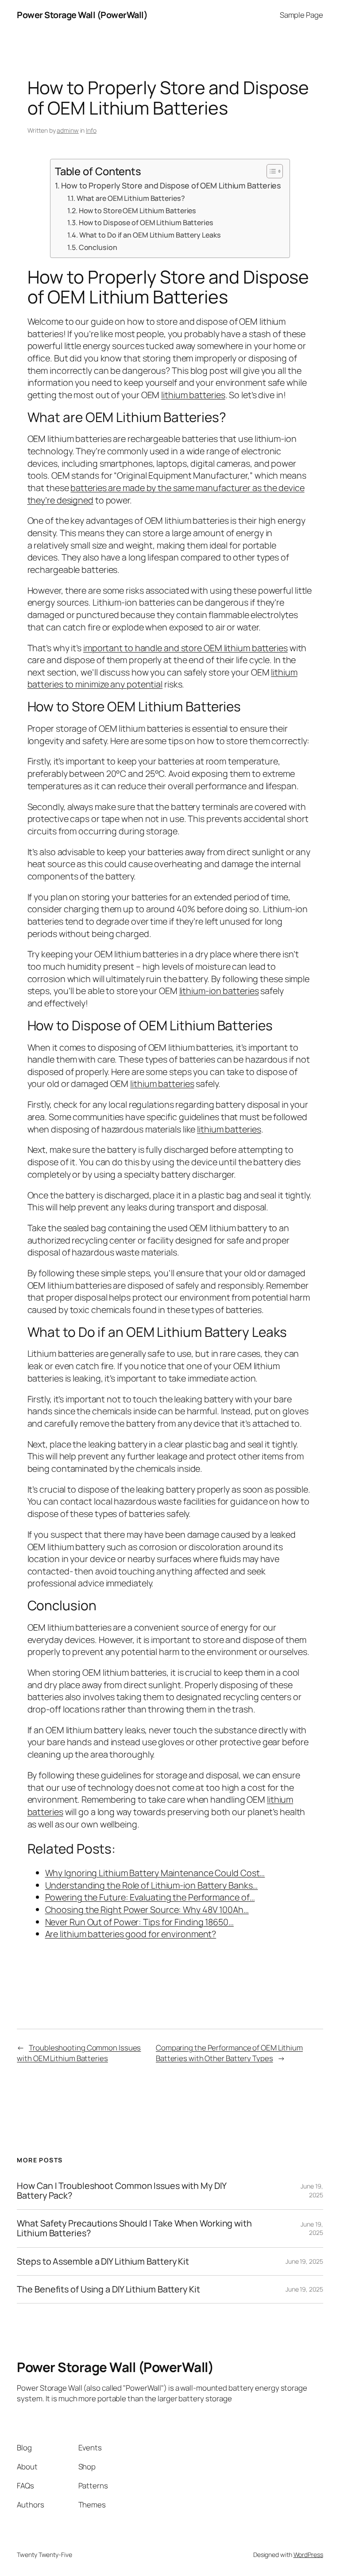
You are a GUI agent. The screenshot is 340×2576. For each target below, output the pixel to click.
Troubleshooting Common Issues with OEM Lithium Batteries (79, 2053)
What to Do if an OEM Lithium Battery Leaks (150, 235)
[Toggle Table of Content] (270, 171)
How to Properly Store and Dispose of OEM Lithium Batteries (171, 185)
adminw (68, 130)
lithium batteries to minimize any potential (162, 678)
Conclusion (98, 247)
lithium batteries (193, 395)
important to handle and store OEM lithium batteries (185, 648)
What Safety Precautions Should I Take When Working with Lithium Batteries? (134, 2228)
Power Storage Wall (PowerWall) (82, 15)
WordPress (308, 2555)
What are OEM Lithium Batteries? (131, 198)
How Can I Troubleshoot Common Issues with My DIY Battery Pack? (122, 2191)
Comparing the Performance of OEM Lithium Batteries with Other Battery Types (229, 2053)
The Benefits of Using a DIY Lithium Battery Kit (108, 2289)
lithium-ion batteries (219, 991)
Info (91, 130)
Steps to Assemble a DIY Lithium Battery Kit (103, 2261)
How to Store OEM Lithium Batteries (137, 211)
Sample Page (301, 15)
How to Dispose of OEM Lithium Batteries (146, 223)
